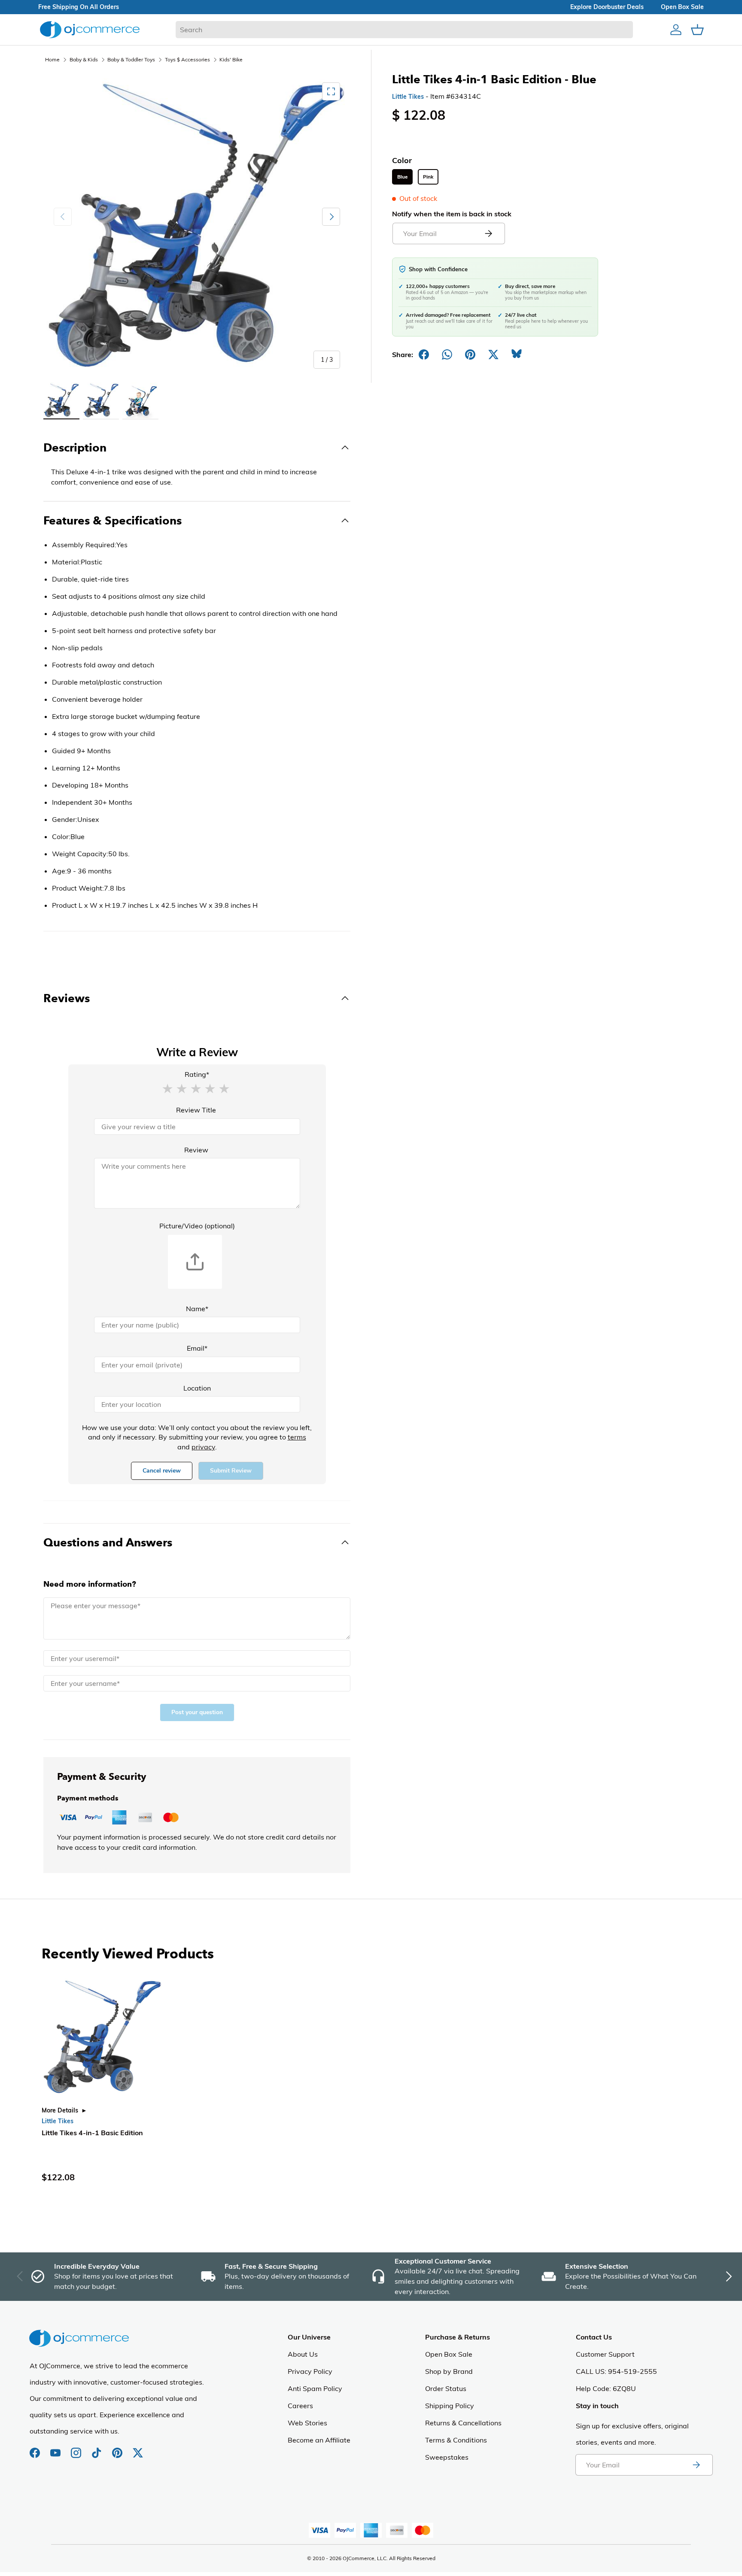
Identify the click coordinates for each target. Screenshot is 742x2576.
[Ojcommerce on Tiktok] (97, 2449)
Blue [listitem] (402, 177)
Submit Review (231, 1471)
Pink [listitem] (428, 177)
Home (52, 59)
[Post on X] (493, 355)
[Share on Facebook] (424, 355)
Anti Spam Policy (315, 2388)
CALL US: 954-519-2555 (616, 2371)
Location (197, 1388)
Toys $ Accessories (187, 59)
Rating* (197, 1074)
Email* (197, 1348)
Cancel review (162, 1471)
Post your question (197, 1712)
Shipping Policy (450, 2406)
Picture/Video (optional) (197, 1226)
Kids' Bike (231, 59)
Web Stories (307, 2423)
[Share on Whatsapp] (447, 355)
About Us (303, 2354)
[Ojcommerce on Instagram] (77, 2449)
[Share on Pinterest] (470, 355)
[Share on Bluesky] (517, 355)
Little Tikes (408, 97)
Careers (300, 2406)
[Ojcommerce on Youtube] (56, 2449)
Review (196, 1150)
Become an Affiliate (319, 2440)
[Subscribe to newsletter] (696, 2465)
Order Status (446, 2388)
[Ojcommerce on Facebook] (36, 2449)
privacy (203, 1447)
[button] (167, 1088)
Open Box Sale (449, 2354)
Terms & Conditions (456, 2440)
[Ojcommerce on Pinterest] (118, 2449)
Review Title (196, 1110)
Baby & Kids (84, 59)
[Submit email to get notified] (488, 233)
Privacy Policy (310, 2371)
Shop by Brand (449, 2371)
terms (297, 1437)
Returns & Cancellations (463, 2423)
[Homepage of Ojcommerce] (90, 29)
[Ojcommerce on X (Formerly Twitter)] (138, 2449)
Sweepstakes (447, 2457)
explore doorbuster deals (607, 7)
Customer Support (605, 2354)
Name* (197, 1309)
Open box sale (682, 7)
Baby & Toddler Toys (131, 59)
